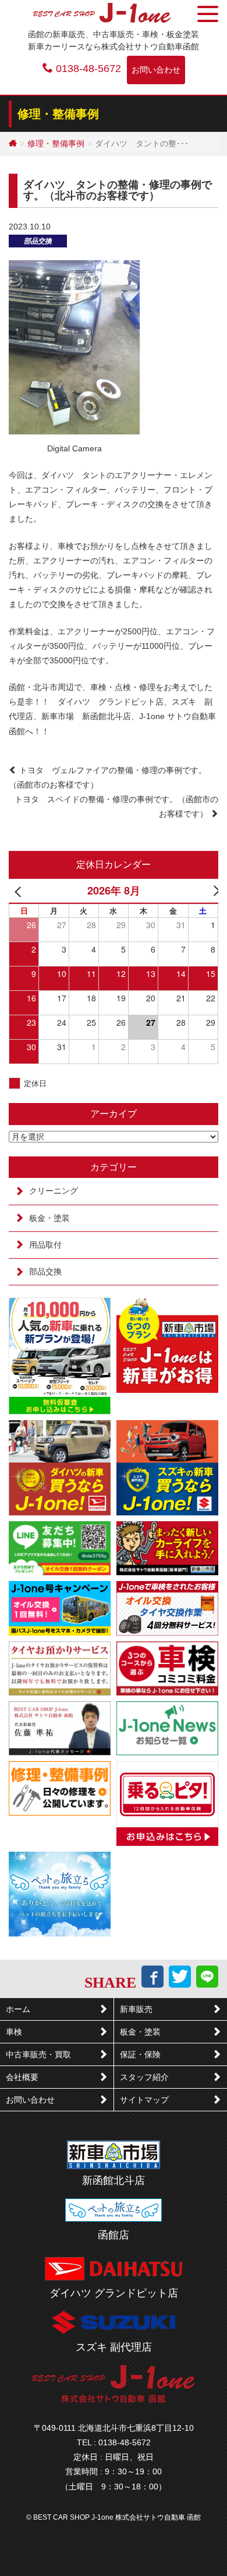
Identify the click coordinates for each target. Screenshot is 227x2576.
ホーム (18, 2009)
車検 (14, 2032)
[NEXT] (207, 890)
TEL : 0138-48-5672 (114, 2442)
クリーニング (54, 1191)
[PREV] (20, 890)
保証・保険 (140, 2054)
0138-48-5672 (88, 69)
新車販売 (136, 2009)
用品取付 (45, 1245)
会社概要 (22, 2077)
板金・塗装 (49, 1218)
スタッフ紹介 (144, 2077)
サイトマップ (144, 2100)
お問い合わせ (156, 70)
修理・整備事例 (56, 143)
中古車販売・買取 (38, 2054)
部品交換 (38, 241)
